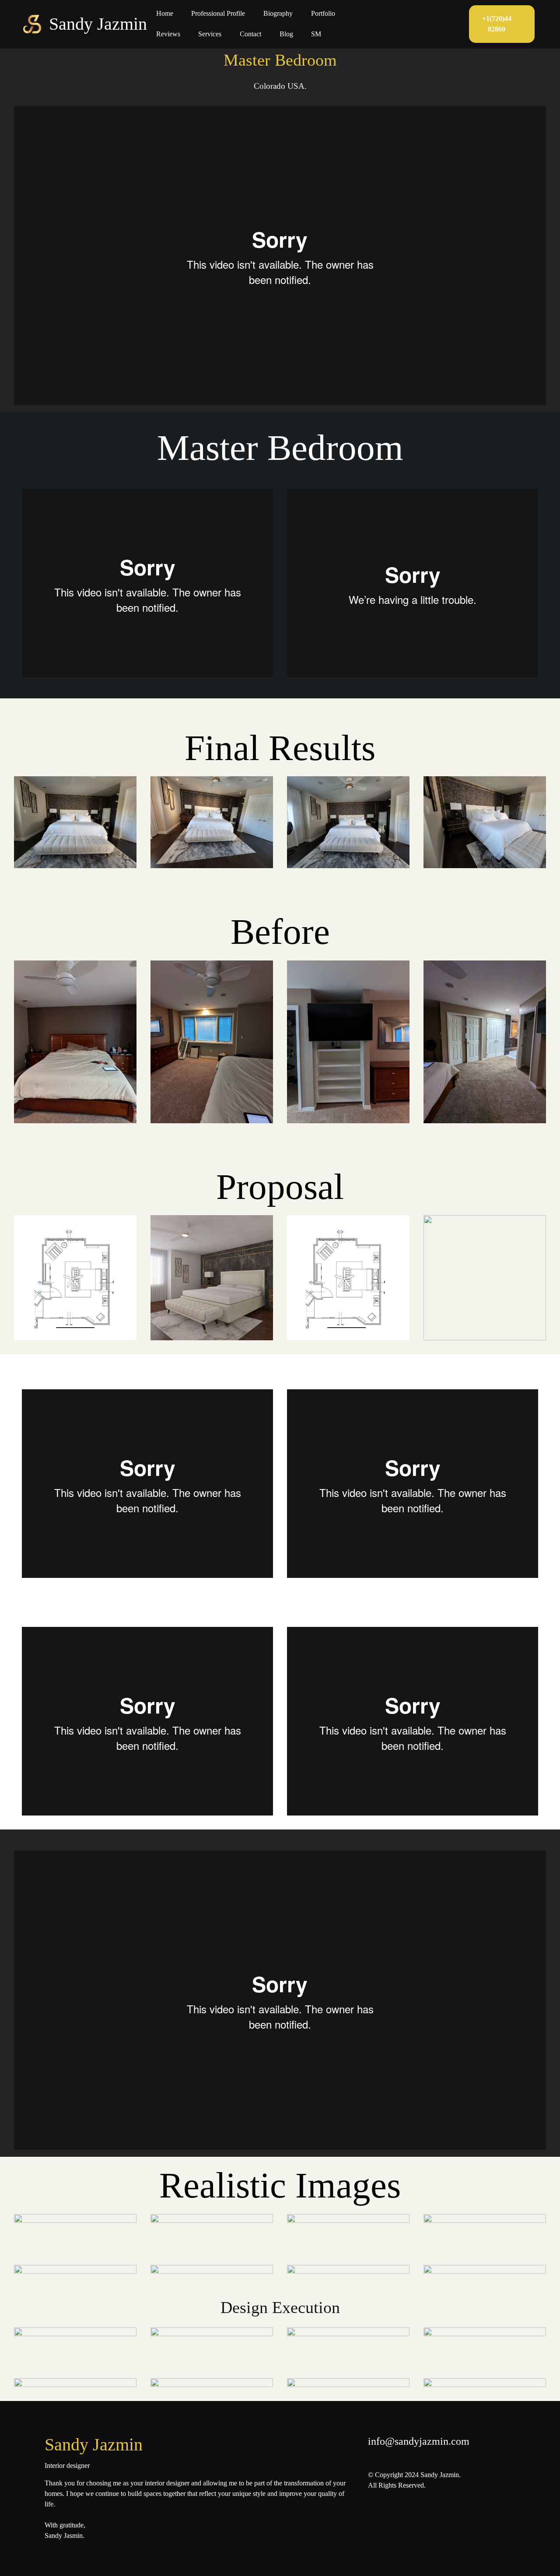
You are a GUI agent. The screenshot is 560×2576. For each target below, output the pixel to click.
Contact (250, 34)
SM (316, 34)
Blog (286, 34)
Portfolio (323, 13)
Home (165, 13)
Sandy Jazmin (98, 24)
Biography (278, 13)
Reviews (168, 34)
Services (210, 34)
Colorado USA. (280, 86)
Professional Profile (218, 13)
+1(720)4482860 (497, 24)
